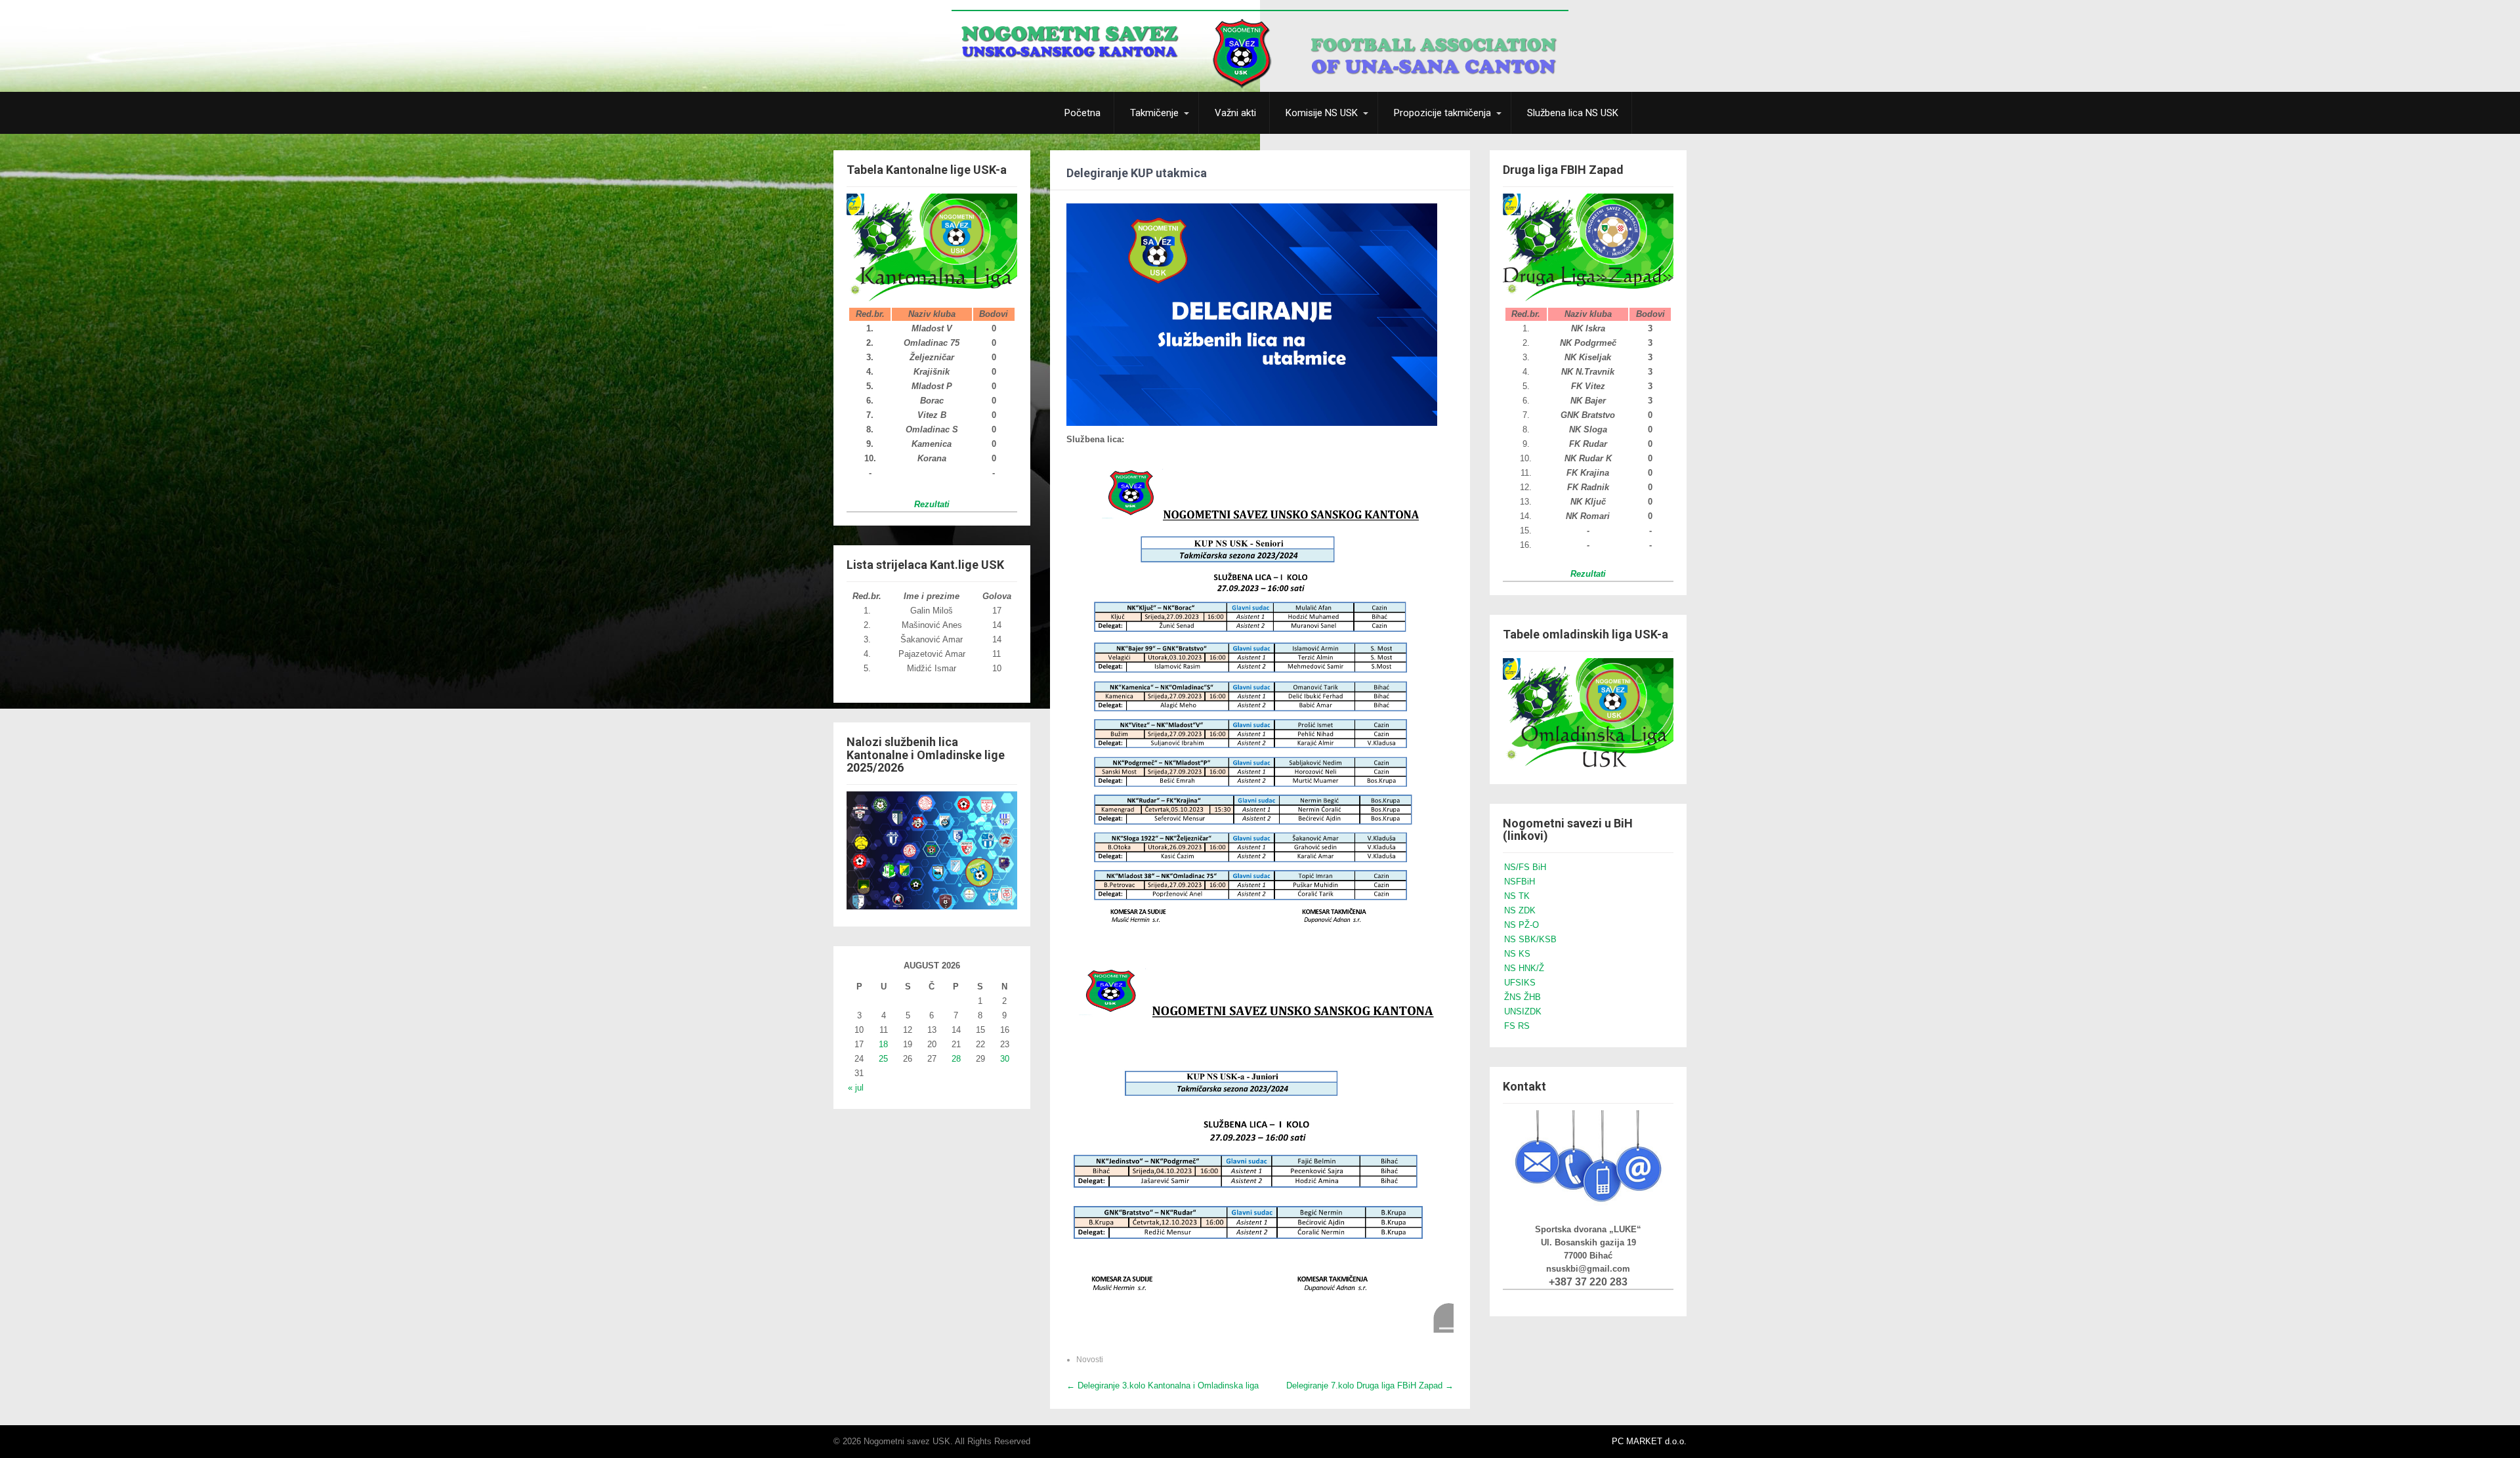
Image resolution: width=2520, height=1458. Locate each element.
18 (883, 1044)
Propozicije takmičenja (1442, 113)
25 (883, 1059)
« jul (856, 1088)
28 (956, 1059)
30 (1005, 1059)
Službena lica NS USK (1573, 113)
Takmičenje (1154, 113)
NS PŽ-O (1522, 925)
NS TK (1517, 896)
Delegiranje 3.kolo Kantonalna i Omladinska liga (1163, 1385)
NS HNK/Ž (1524, 968)
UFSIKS (1520, 983)
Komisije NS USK (1322, 113)
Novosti (1090, 1360)
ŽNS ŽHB (1522, 997)
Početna (1082, 113)
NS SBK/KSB (1530, 939)
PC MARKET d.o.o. (1649, 1441)
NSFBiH (1520, 882)
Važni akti (1235, 113)
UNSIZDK (1523, 1011)
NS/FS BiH (1525, 867)
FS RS (1517, 1026)
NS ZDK (1520, 910)
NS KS (1517, 954)
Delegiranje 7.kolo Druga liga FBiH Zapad (1370, 1385)
